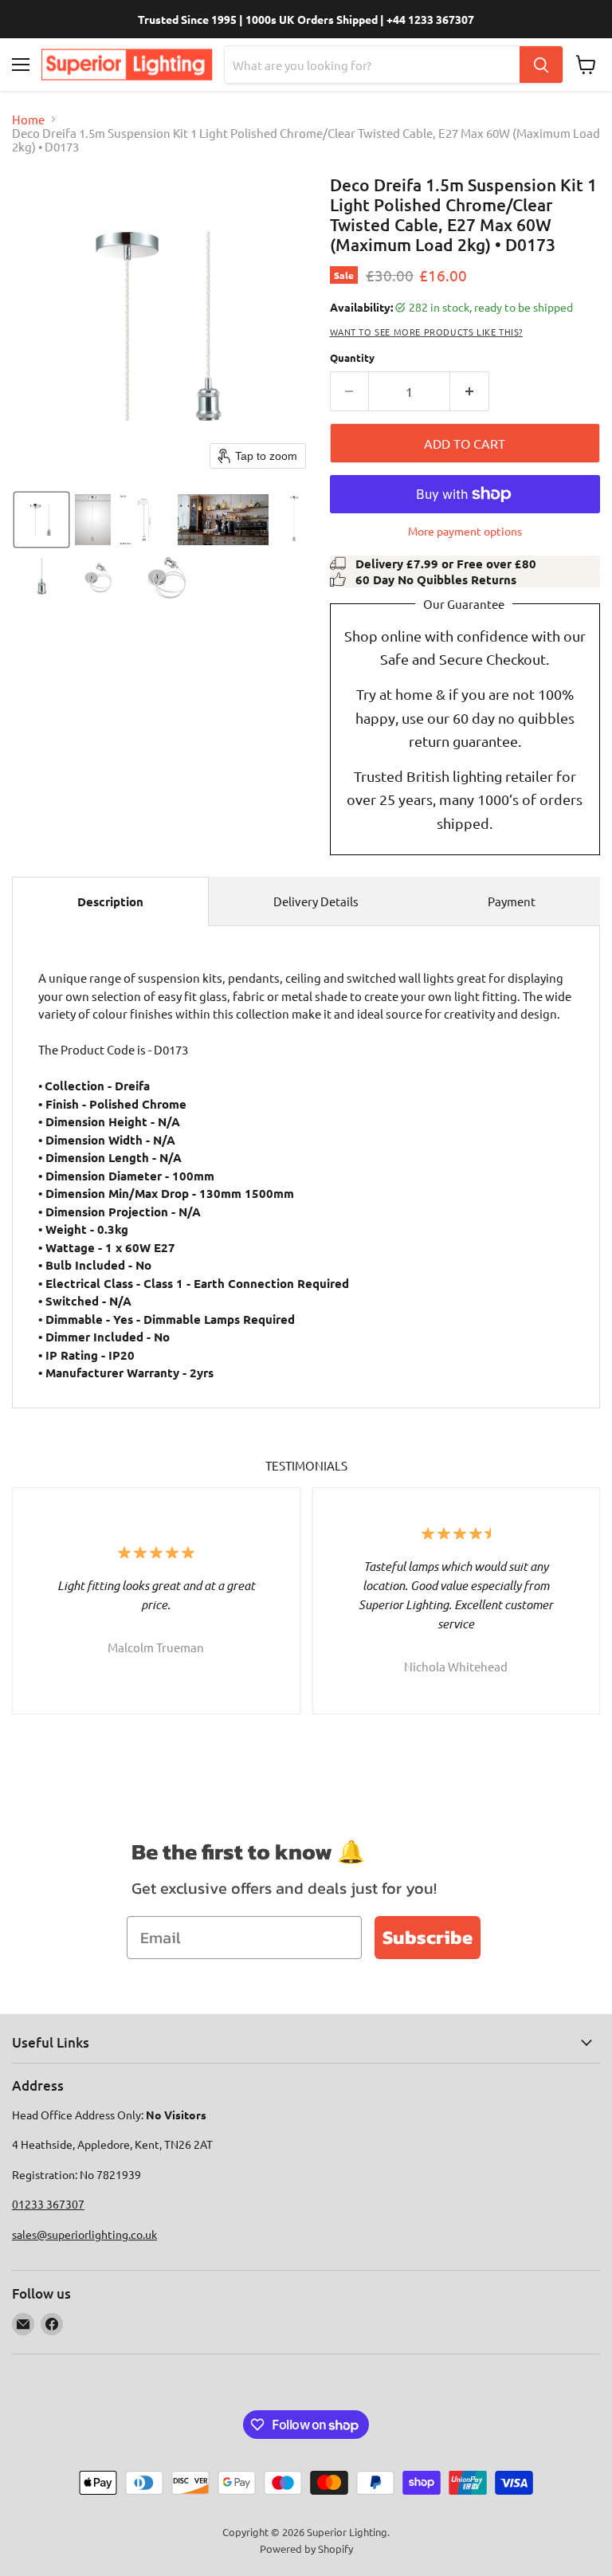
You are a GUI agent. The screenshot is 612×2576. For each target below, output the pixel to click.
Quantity (352, 357)
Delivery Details (316, 901)
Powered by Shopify (306, 2549)
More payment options (465, 531)
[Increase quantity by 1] (470, 391)
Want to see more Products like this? (427, 332)
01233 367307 (48, 2204)
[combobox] (372, 65)
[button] (41, 520)
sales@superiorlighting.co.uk (84, 2234)
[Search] (541, 65)
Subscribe (428, 1937)
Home (28, 119)
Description (110, 901)
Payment (512, 901)
